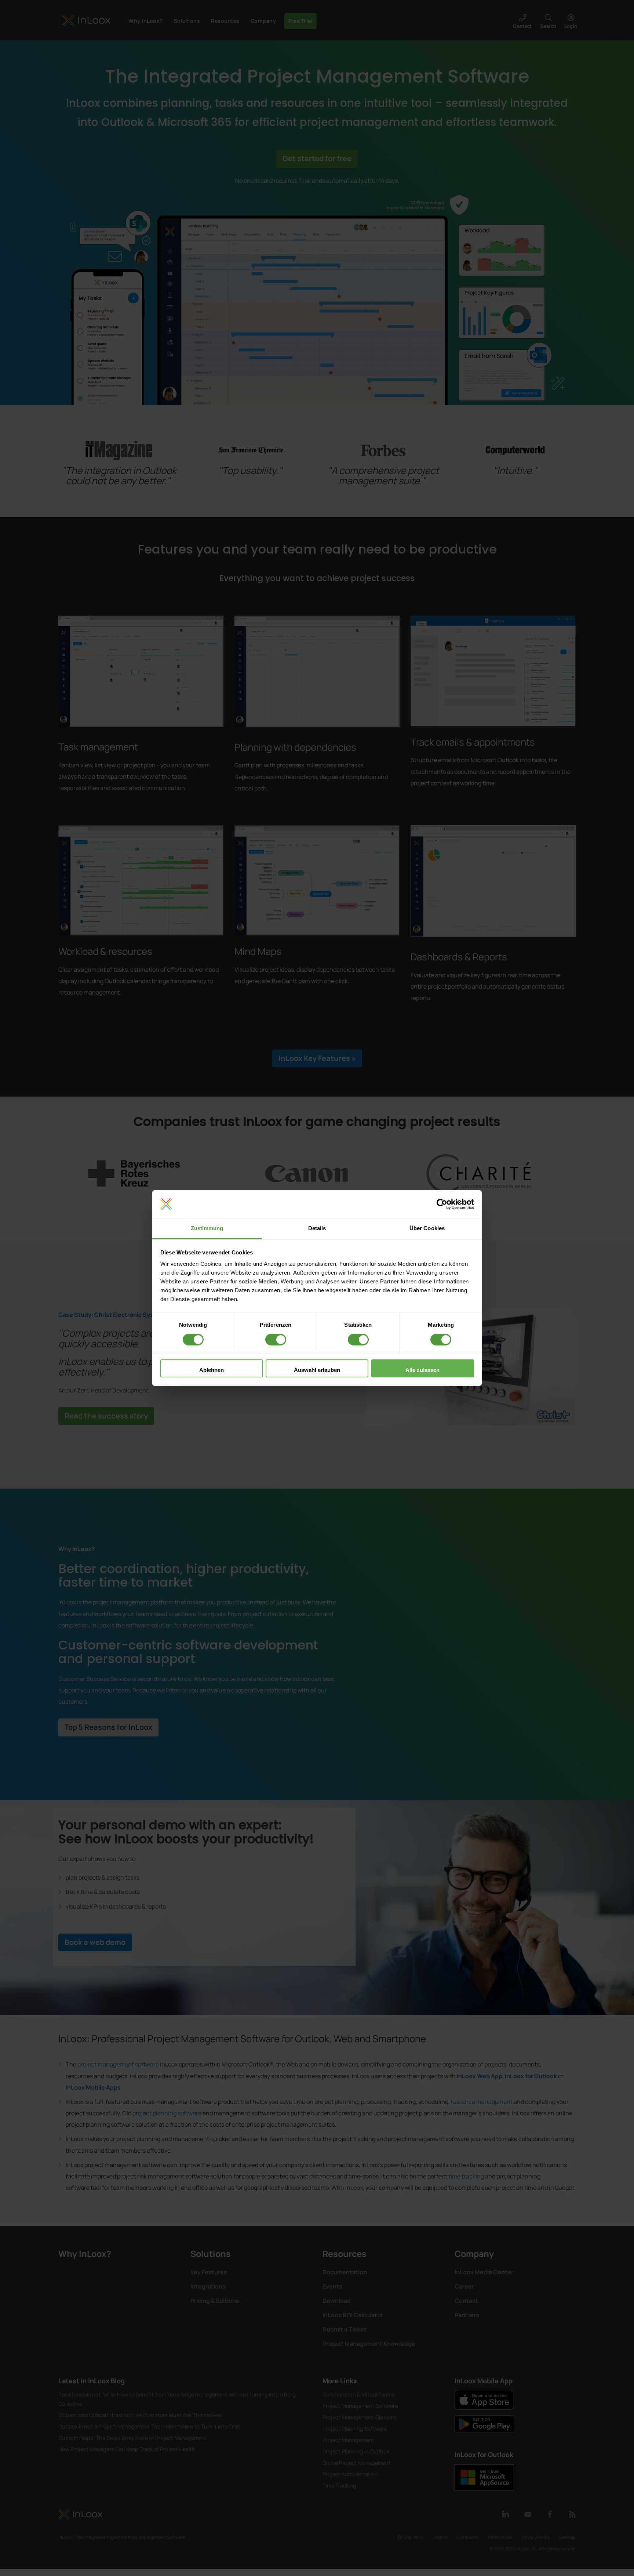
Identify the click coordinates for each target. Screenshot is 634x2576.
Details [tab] (317, 1228)
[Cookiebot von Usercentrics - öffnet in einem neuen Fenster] (442, 1204)
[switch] (276, 1340)
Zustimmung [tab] (207, 1228)
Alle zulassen (422, 1370)
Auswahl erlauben (317, 1370)
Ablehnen (212, 1370)
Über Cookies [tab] (427, 1228)
